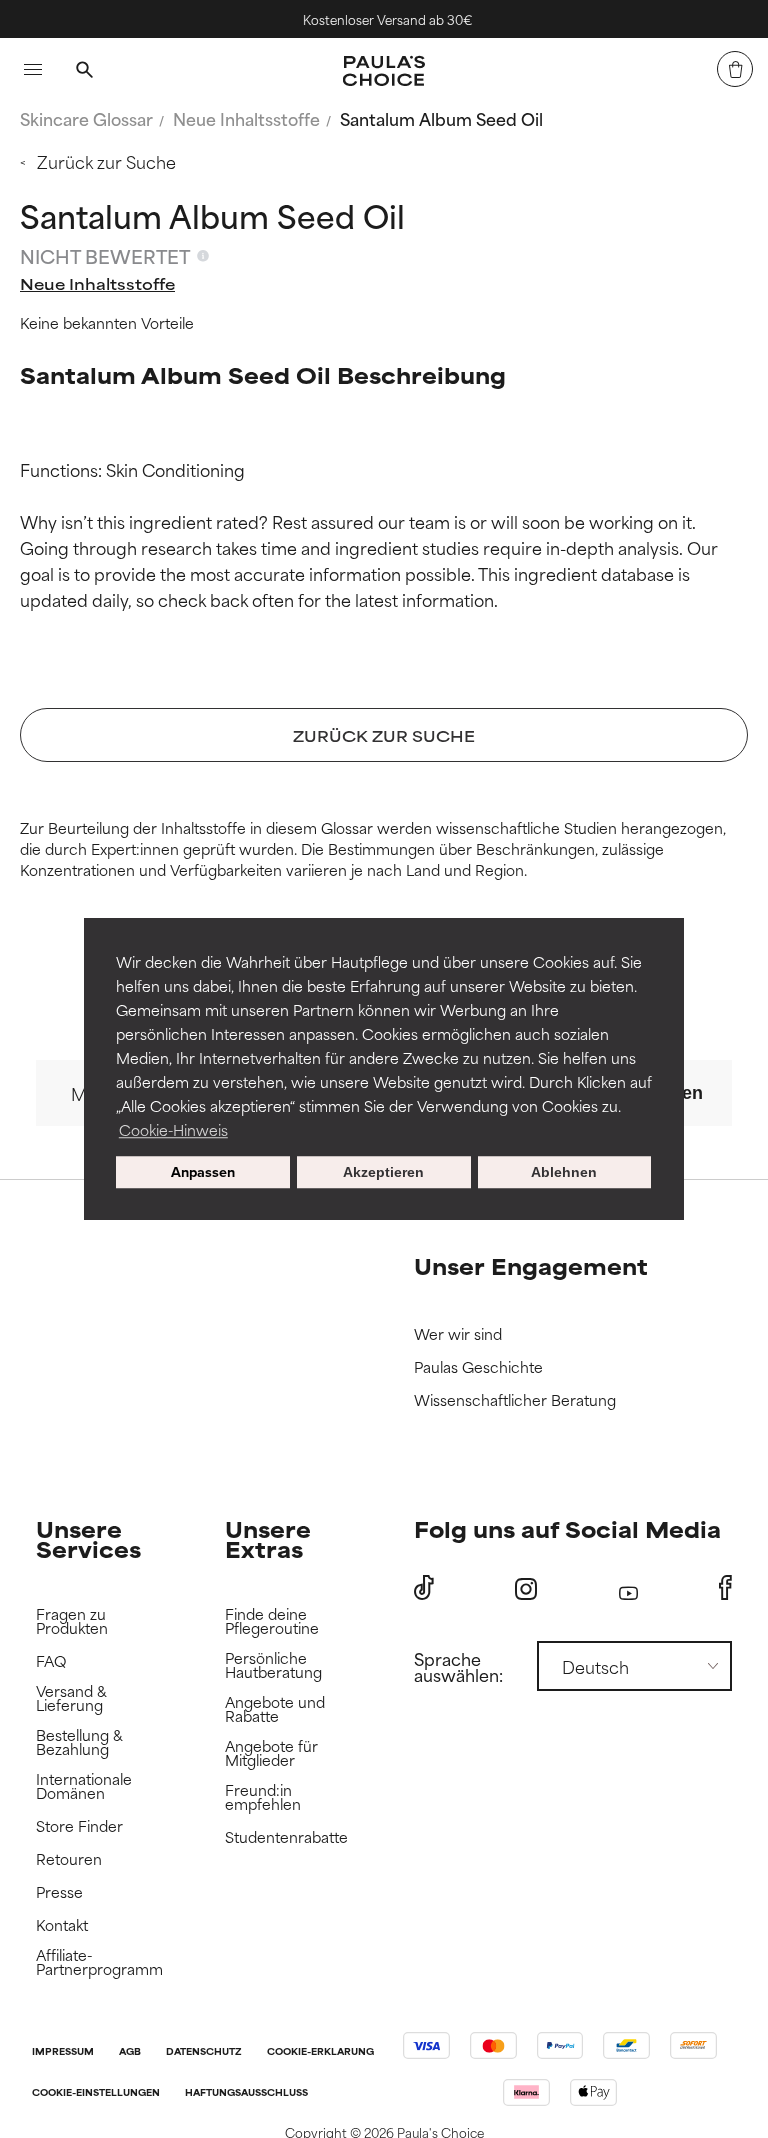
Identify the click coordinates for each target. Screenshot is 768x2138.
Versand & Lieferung (71, 1698)
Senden (670, 1093)
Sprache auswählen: (458, 1666)
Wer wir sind (458, 1334)
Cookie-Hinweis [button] (173, 1129)
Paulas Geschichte (478, 1367)
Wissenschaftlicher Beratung (515, 1400)
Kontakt (62, 1925)
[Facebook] (725, 1588)
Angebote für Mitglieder (271, 1753)
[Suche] (84, 72)
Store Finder (79, 1826)
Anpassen (203, 1171)
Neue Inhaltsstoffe (246, 118)
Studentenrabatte (286, 1837)
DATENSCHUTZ (204, 2052)
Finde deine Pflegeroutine (272, 1621)
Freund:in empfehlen (263, 1797)
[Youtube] (628, 1588)
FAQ (51, 1661)
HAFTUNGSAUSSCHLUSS (246, 2093)
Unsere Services (88, 1538)
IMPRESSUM (63, 2052)
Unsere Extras (268, 1538)
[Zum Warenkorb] (735, 69)
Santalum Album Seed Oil (441, 118)
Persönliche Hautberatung (273, 1665)
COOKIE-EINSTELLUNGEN (96, 2093)
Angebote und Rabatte (275, 1709)
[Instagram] (526, 1588)
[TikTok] (424, 1588)
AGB (130, 2052)
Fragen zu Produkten (72, 1621)
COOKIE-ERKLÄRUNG (320, 2052)
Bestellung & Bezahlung (79, 1742)
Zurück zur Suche (106, 161)
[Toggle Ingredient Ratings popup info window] (203, 256)
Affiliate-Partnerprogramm (99, 1962)
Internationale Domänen (84, 1786)
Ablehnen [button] (564, 1172)
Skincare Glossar (86, 118)
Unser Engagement (531, 1265)
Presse (59, 1892)
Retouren (69, 1859)
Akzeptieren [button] (383, 1172)
